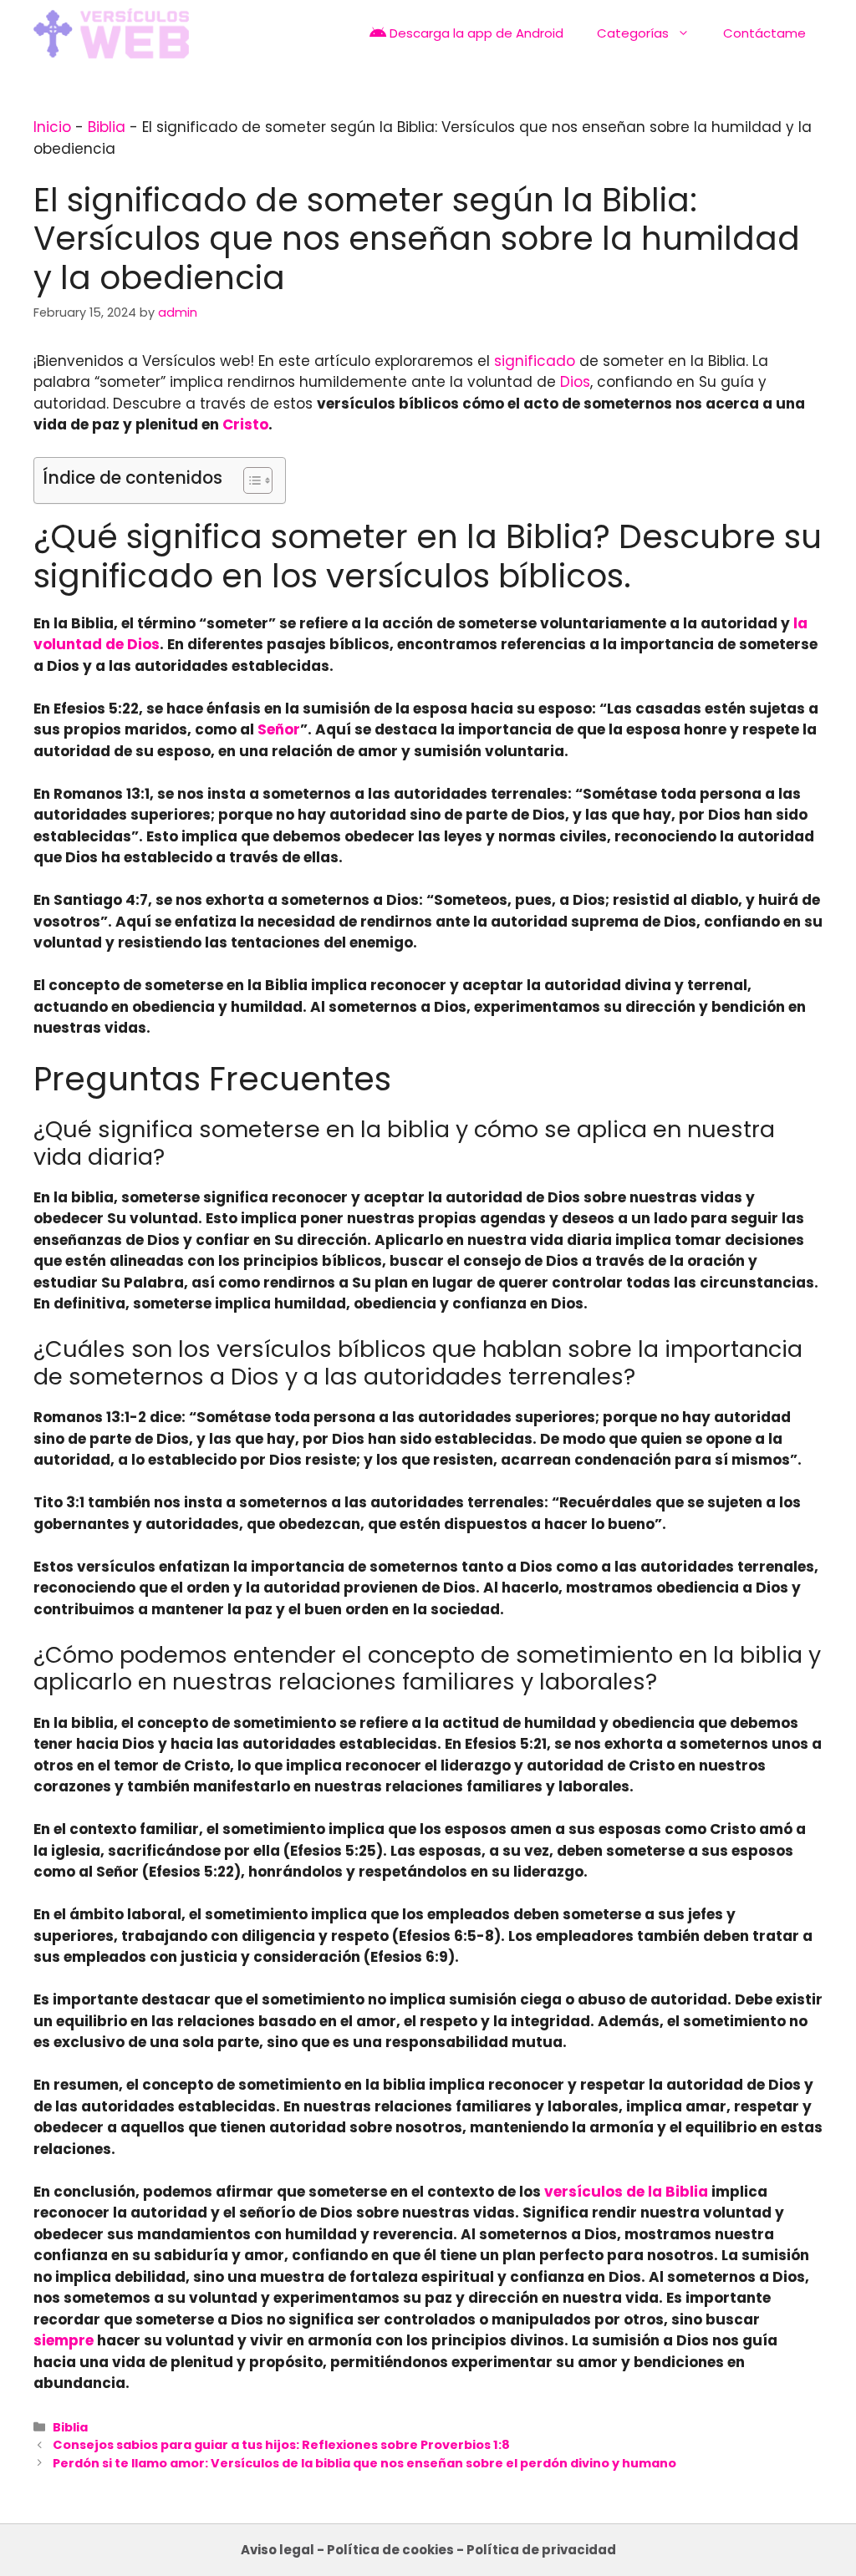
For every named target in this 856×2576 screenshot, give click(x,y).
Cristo (245, 424)
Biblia (107, 127)
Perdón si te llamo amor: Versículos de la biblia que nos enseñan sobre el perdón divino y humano (364, 2463)
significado (535, 361)
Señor (279, 729)
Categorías (633, 33)
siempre (64, 2340)
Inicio (52, 127)
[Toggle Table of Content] (250, 480)
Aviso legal (278, 2550)
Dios (575, 382)
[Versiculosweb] (111, 33)
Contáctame (764, 33)
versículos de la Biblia (626, 2192)
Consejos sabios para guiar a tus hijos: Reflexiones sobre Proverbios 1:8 (281, 2445)
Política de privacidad (541, 2550)
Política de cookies (390, 2550)
